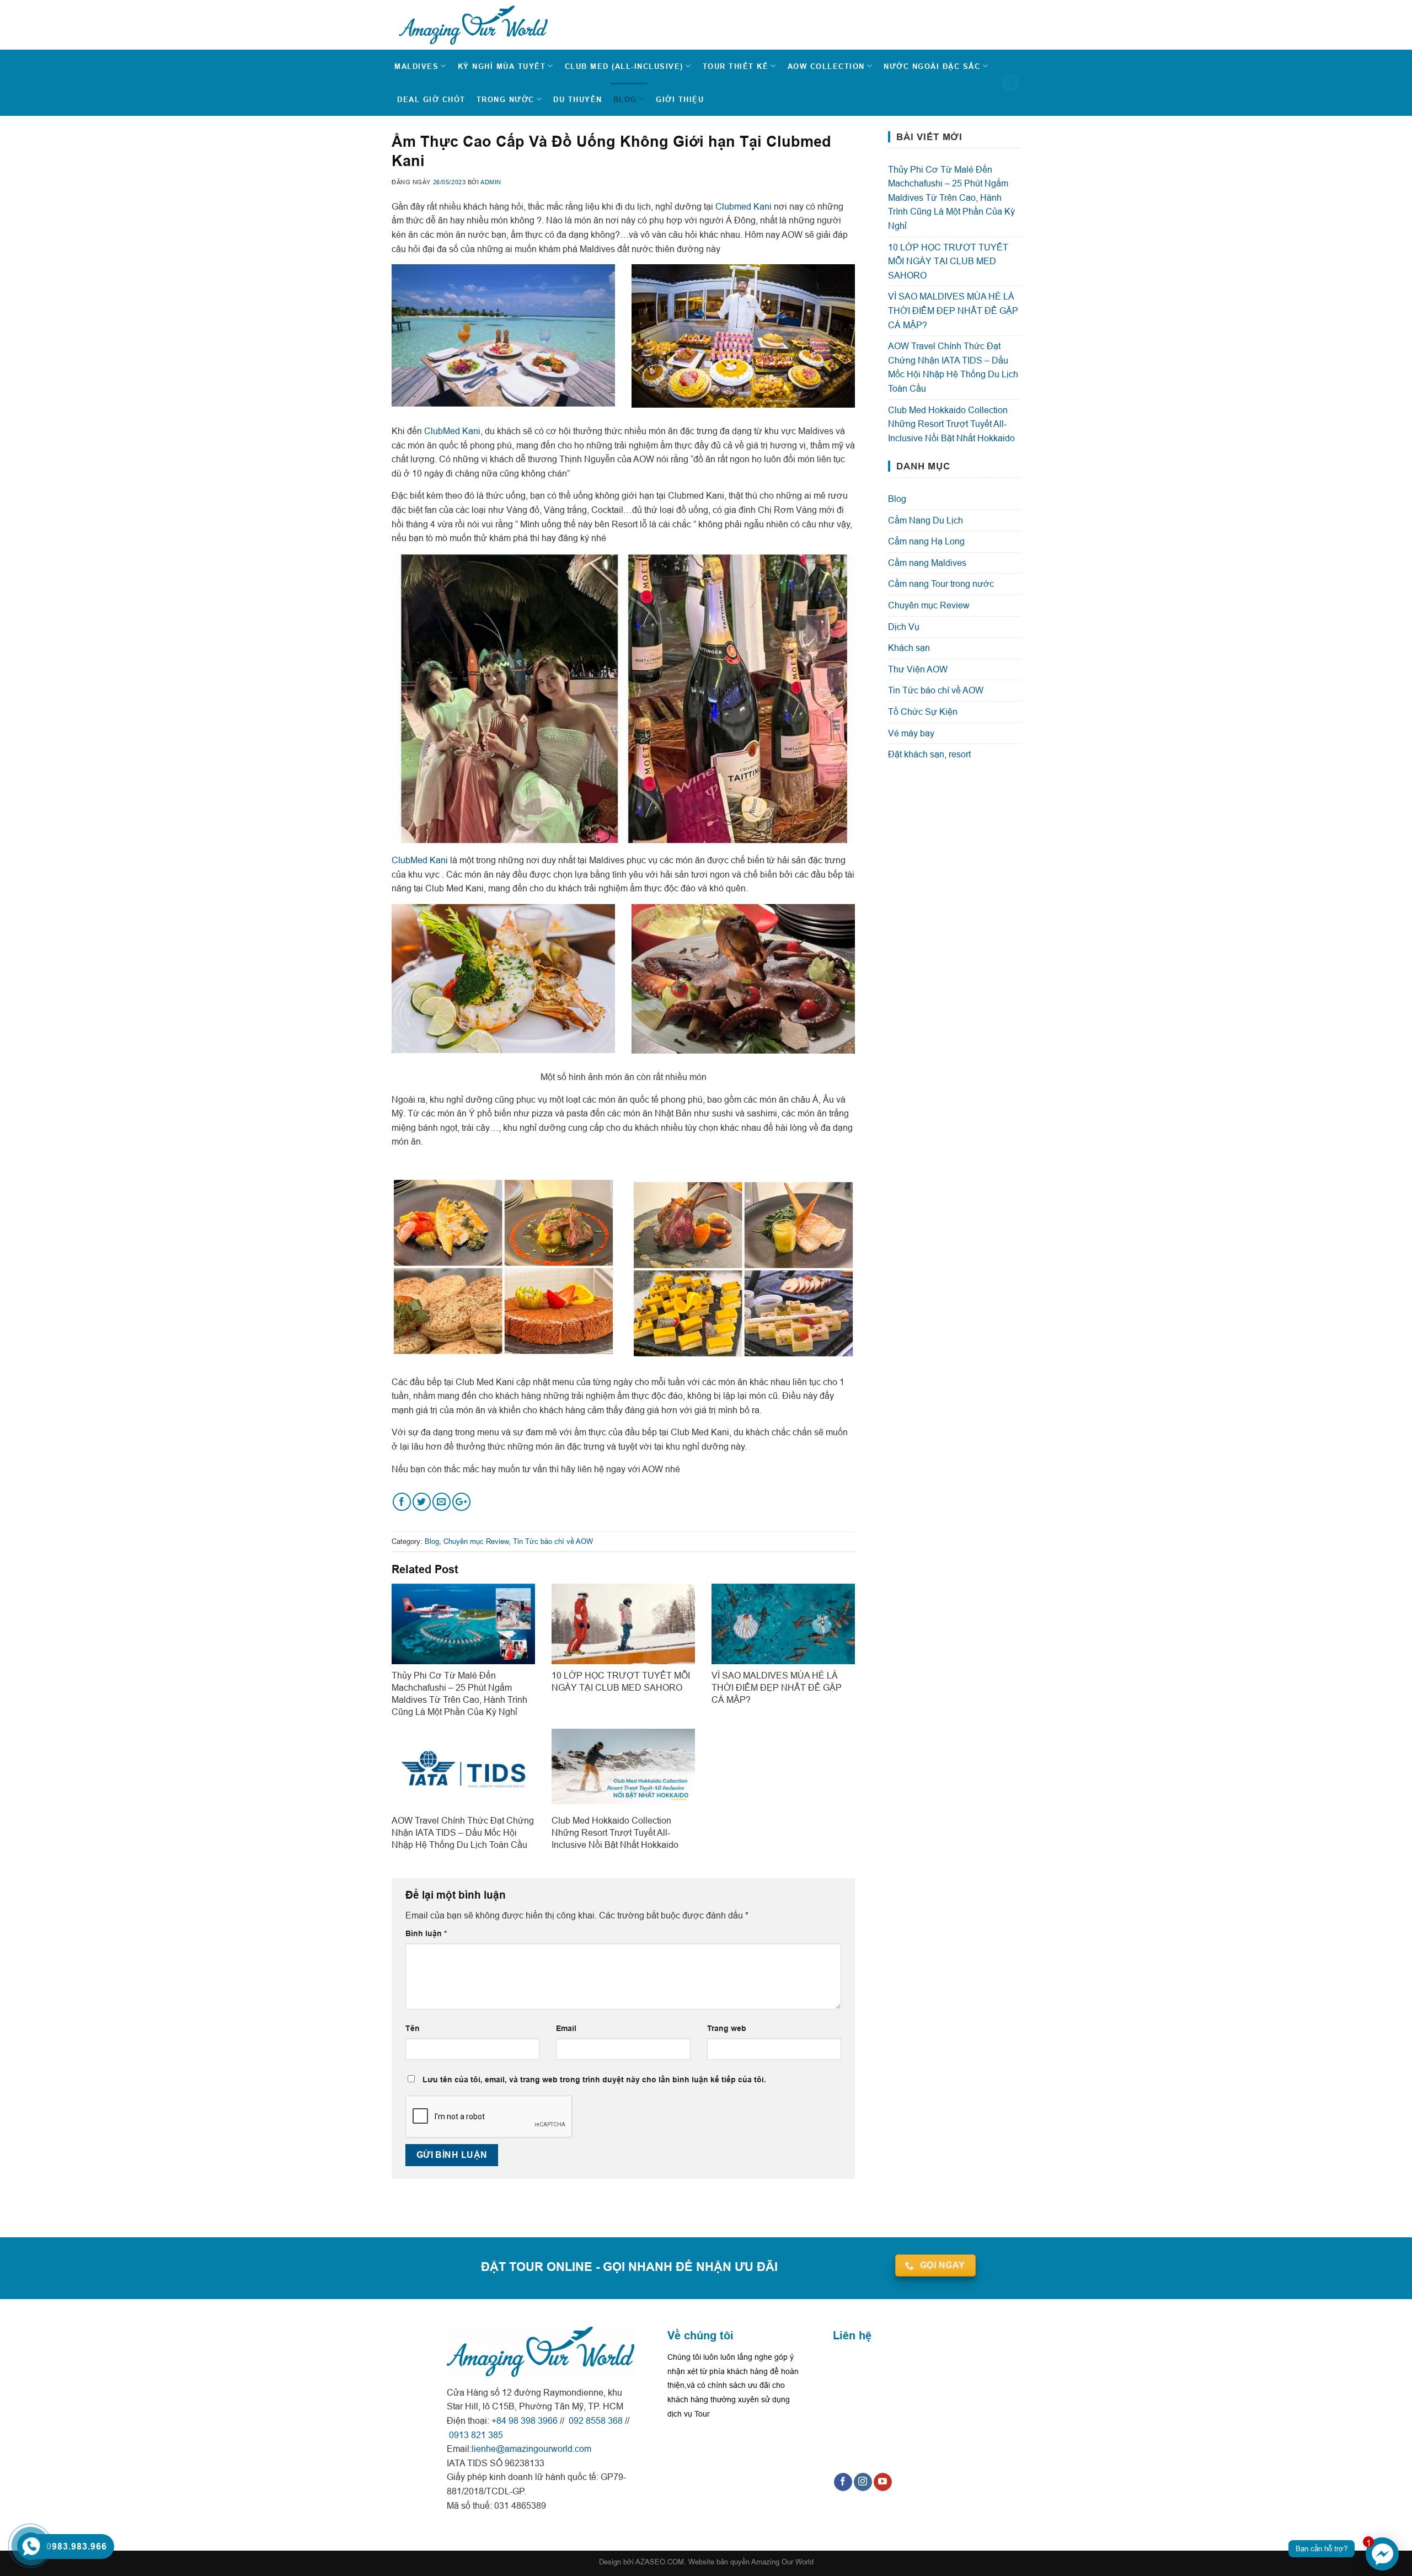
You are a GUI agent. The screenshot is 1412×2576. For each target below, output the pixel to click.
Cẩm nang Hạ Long (926, 541)
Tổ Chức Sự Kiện (923, 712)
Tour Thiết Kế (736, 66)
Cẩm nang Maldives (927, 563)
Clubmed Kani (744, 206)
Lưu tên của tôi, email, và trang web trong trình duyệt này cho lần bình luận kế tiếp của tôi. (594, 2080)
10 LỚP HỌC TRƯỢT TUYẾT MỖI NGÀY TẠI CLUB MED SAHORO (948, 261)
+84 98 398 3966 (525, 2420)
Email (566, 2028)
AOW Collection (826, 66)
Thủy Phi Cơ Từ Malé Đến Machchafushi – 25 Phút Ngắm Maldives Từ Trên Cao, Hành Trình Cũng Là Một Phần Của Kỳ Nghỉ (951, 197)
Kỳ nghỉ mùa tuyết (502, 66)
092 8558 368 (595, 2420)
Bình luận (426, 1933)
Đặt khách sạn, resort (929, 754)
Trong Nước (506, 99)
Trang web (727, 2028)
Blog (625, 99)
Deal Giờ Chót (431, 99)
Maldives (416, 66)
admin (491, 182)
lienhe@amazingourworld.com (531, 2449)
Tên (413, 2028)
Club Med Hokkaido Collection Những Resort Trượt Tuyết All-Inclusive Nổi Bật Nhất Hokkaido (951, 424)
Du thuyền (578, 99)
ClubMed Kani (452, 431)
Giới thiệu (680, 99)
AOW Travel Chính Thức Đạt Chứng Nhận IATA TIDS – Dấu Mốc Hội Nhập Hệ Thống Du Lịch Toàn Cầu (953, 367)
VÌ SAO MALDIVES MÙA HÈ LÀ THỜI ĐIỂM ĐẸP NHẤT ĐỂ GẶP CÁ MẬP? (953, 310)
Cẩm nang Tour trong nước (941, 584)
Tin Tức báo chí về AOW (553, 1541)
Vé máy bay (911, 733)
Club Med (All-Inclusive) (624, 66)
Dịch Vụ (904, 627)
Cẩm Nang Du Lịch (926, 520)
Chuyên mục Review (476, 1541)
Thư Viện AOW (918, 669)
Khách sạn (909, 648)
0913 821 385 (475, 2435)
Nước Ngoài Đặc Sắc (932, 66)
